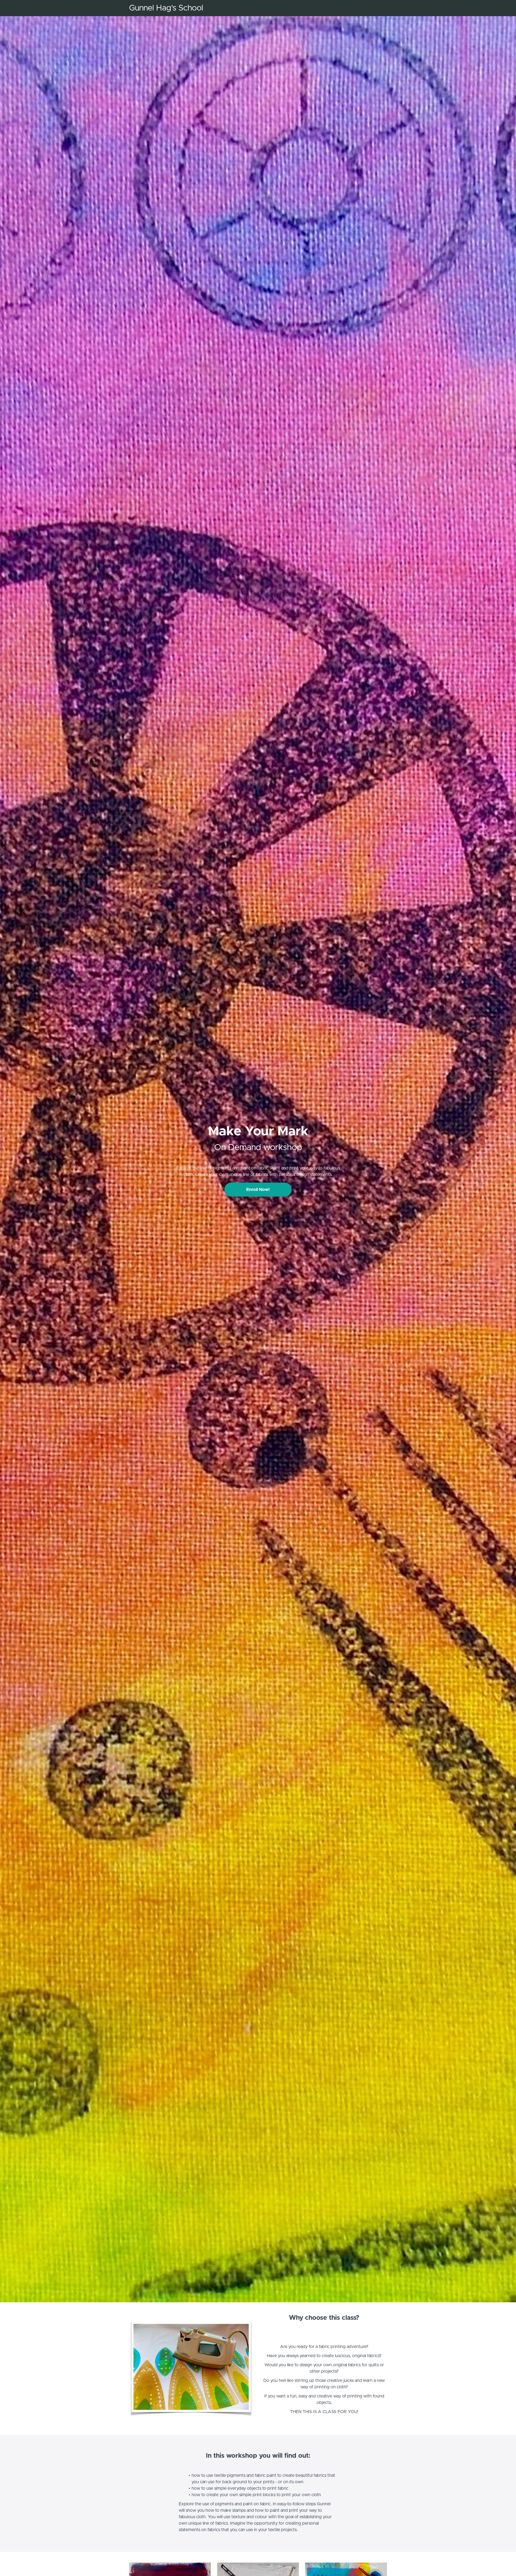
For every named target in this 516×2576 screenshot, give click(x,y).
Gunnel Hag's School (166, 8)
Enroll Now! (258, 1190)
